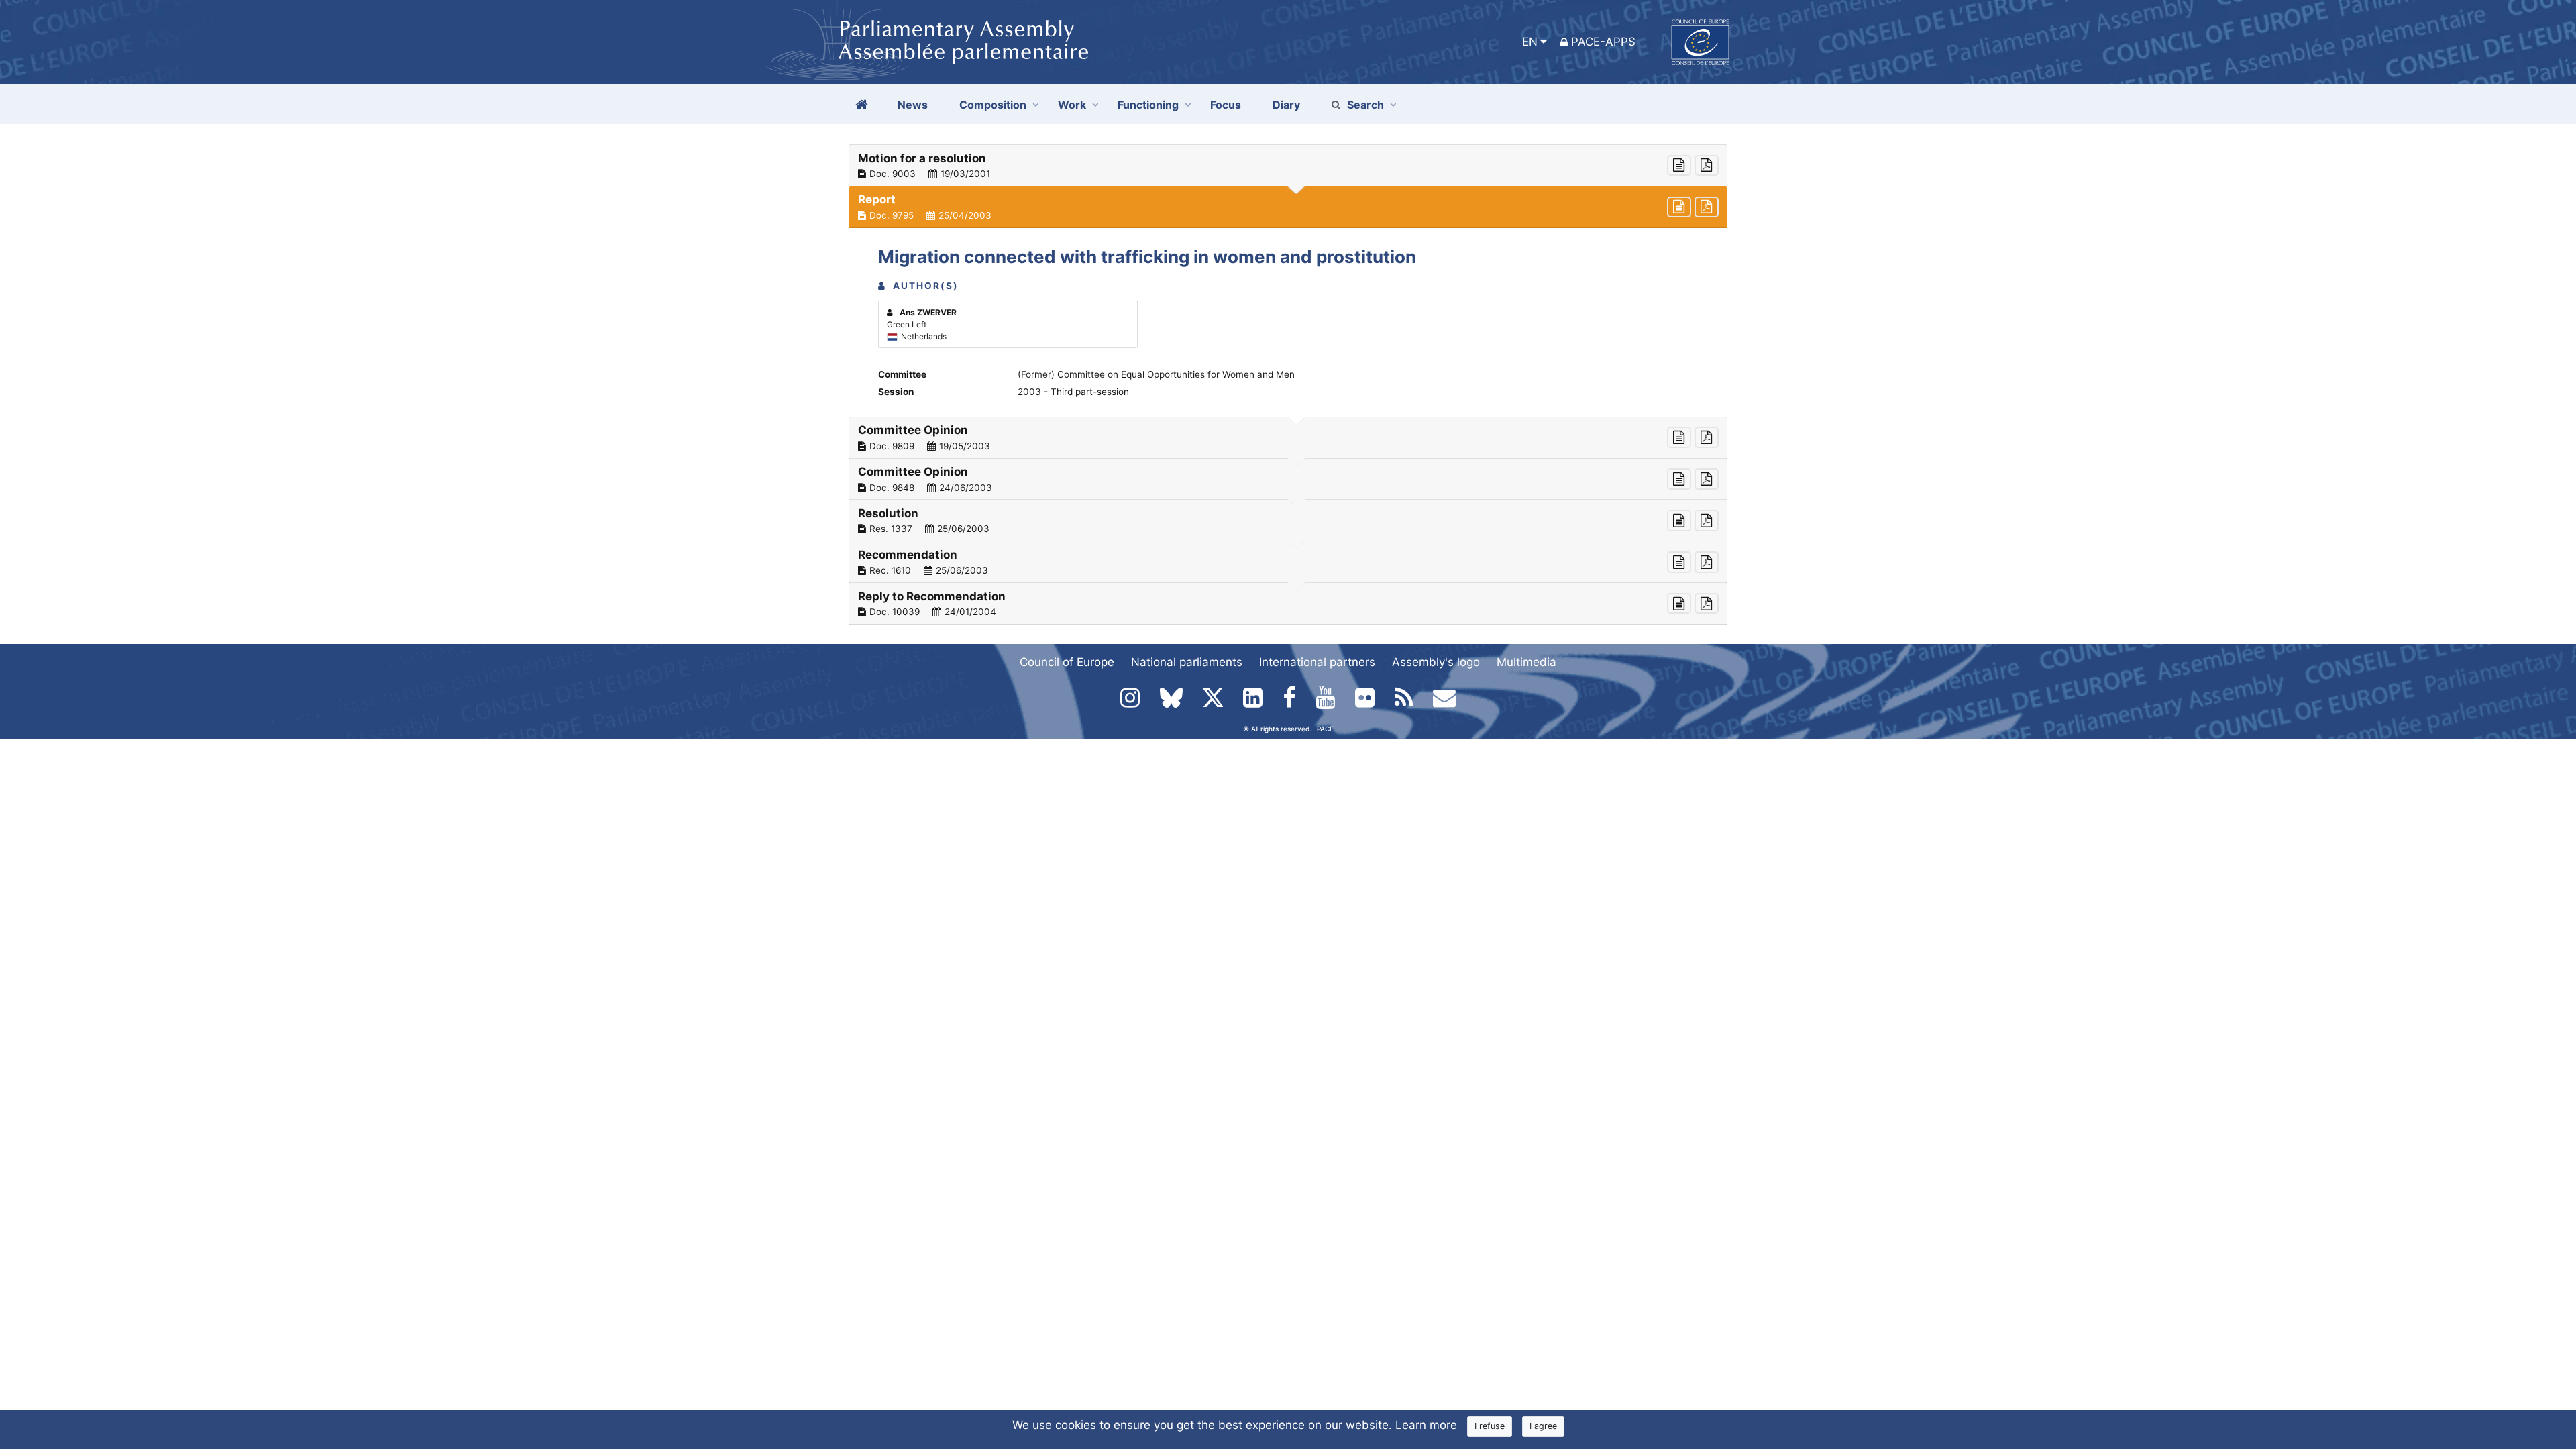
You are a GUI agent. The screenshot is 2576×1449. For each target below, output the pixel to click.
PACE (1325, 729)
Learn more (1426, 1425)
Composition (993, 105)
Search (1365, 105)
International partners (1317, 662)
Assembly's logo (1436, 662)
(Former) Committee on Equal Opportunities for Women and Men (1156, 374)
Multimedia (1526, 662)
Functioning (1148, 105)
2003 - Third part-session (1073, 392)
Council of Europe (1067, 662)
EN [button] (1530, 42)
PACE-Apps (1603, 42)
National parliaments (1187, 662)
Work (1072, 105)
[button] (1288, 166)
